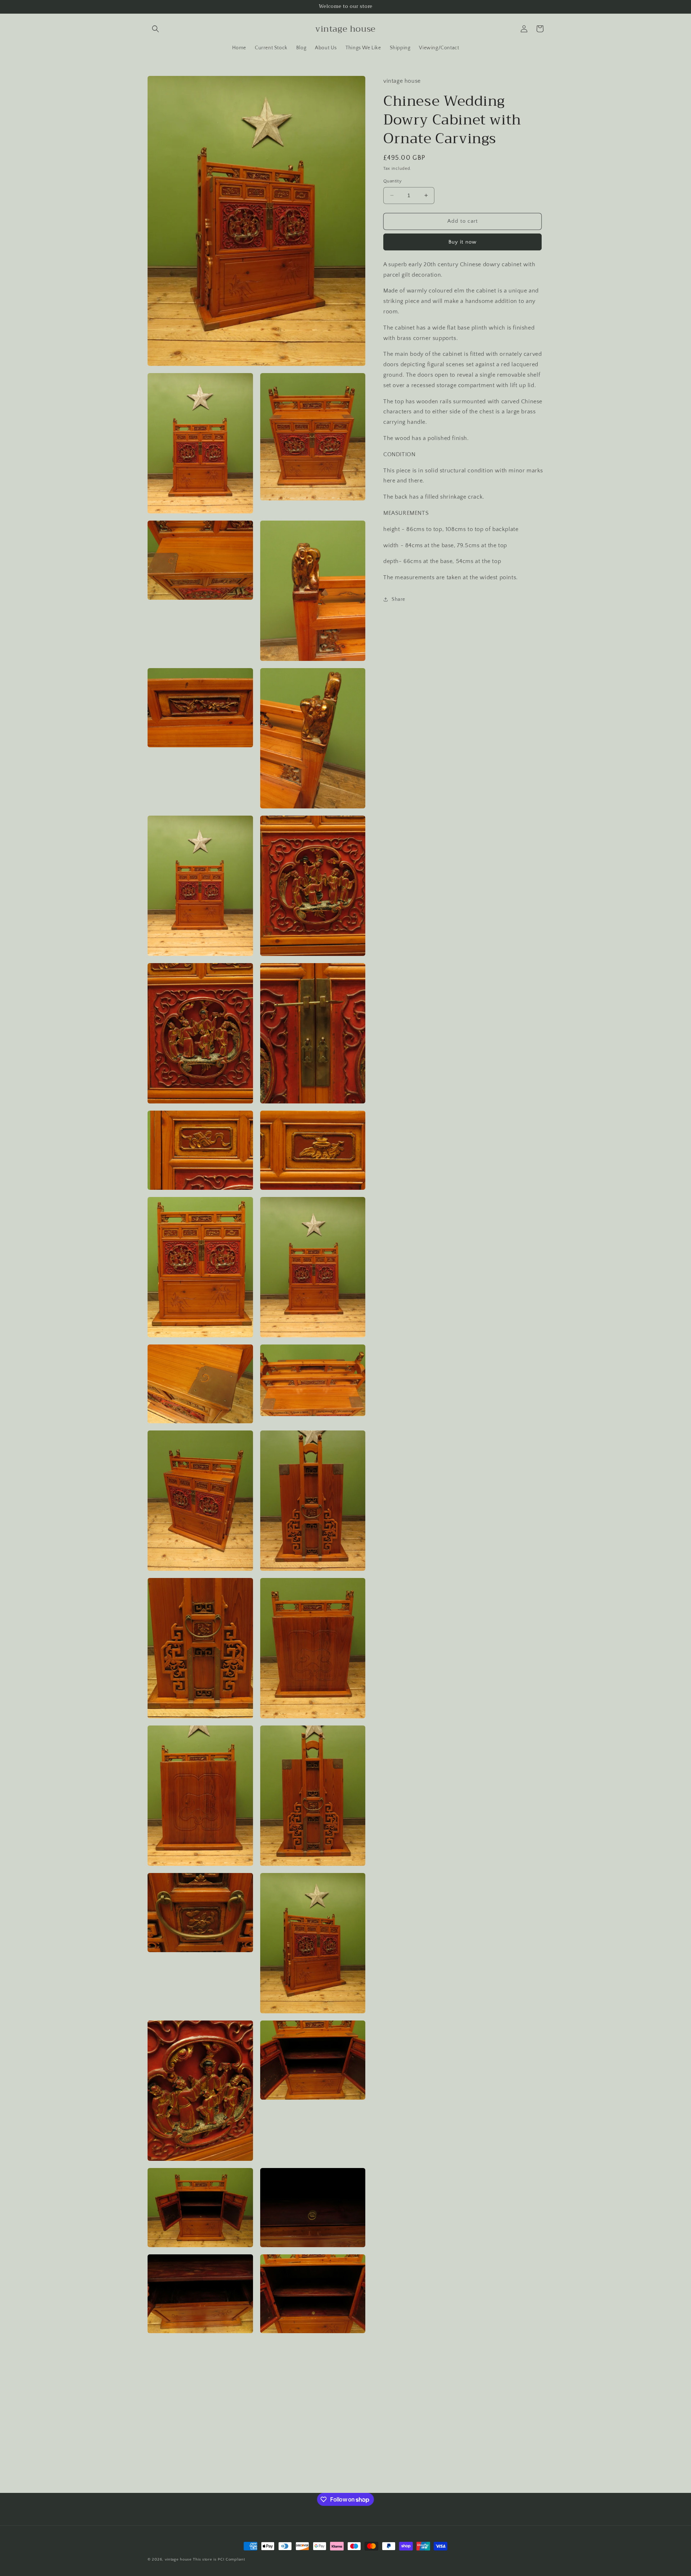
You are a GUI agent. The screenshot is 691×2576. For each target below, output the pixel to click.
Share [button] (398, 599)
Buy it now (462, 242)
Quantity (392, 181)
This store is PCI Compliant (219, 2559)
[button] (155, 29)
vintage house (178, 2559)
